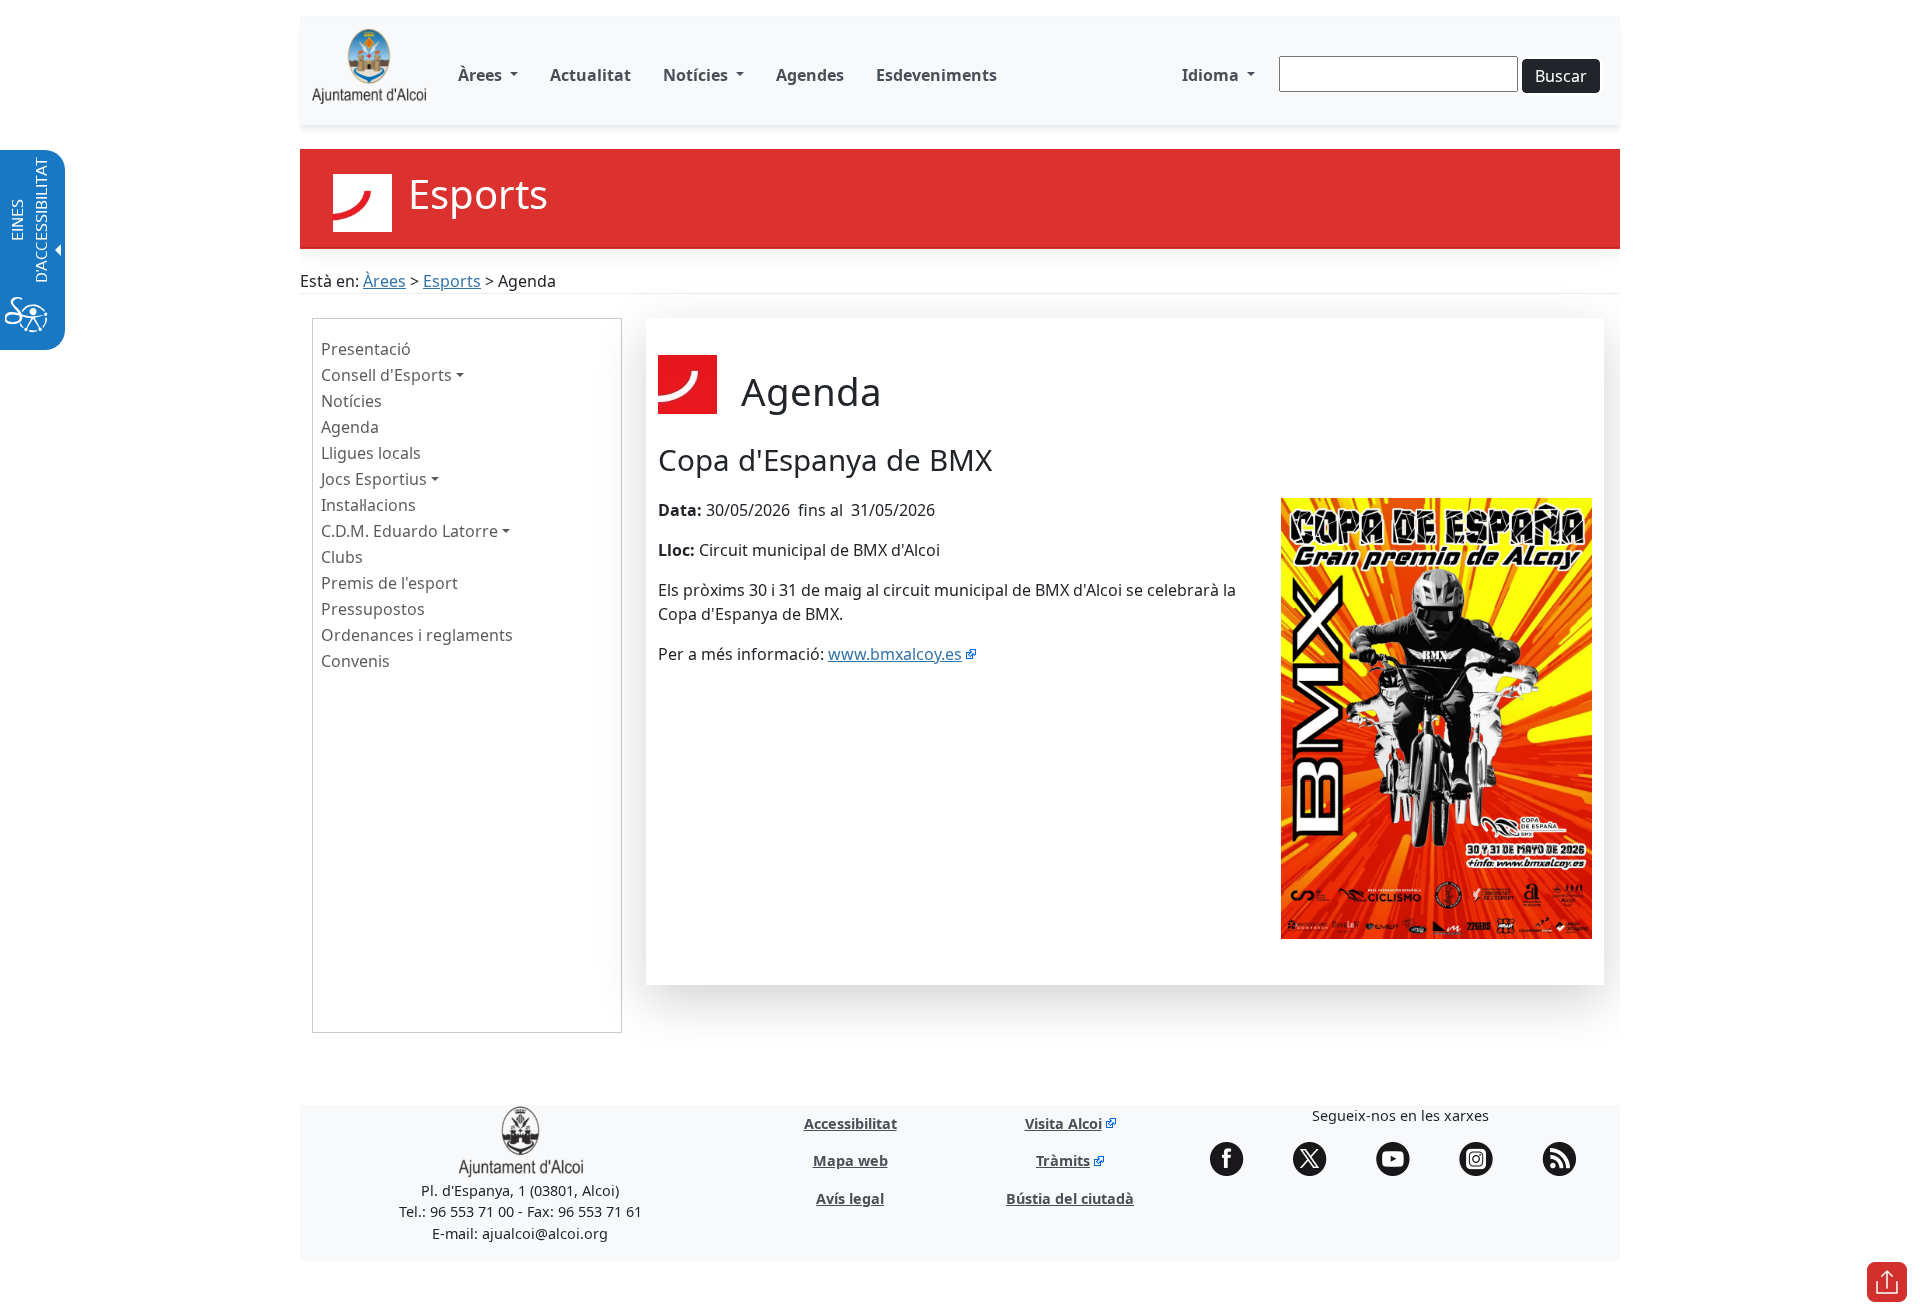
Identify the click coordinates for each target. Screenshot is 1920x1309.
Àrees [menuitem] (482, 75)
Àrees (384, 281)
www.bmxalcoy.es (895, 654)
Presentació (366, 349)
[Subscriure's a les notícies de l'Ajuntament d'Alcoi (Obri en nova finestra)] (1566, 1159)
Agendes (810, 75)
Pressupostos (373, 609)
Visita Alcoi (1063, 1123)
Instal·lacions (368, 505)
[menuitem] (590, 75)
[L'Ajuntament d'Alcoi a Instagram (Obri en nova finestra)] (1483, 1159)
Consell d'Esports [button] (386, 375)
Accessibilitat (850, 1123)
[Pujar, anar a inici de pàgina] (1887, 1282)
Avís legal (850, 1198)
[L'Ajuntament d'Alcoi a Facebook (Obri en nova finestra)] (1234, 1159)
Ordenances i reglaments (417, 635)
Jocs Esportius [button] (374, 479)
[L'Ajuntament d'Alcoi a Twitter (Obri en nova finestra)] (1317, 1159)
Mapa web (850, 1160)
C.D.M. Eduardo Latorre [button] (409, 531)
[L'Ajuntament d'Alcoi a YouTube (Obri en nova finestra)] (1400, 1159)
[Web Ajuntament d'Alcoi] (369, 74)
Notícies (351, 401)
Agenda (350, 427)
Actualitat (590, 75)
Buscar (1561, 76)
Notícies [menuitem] (697, 75)
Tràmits (1063, 1160)
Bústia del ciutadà (1070, 1198)
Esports (452, 281)
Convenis (355, 661)
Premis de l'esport (389, 583)
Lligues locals (371, 453)
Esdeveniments (936, 75)
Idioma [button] (1212, 75)
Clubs (342, 557)
